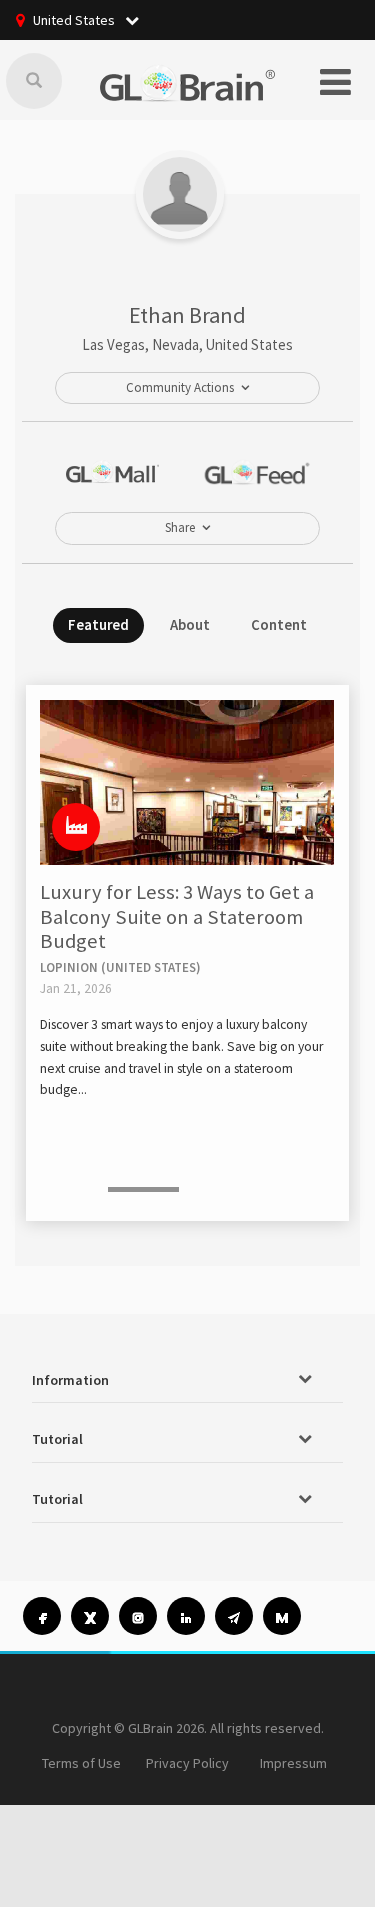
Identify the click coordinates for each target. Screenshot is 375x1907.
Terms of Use (81, 1763)
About (190, 624)
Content (279, 624)
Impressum (293, 1763)
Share (180, 527)
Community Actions (180, 387)
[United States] (76, 827)
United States (75, 20)
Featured (98, 624)
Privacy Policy (187, 1763)
